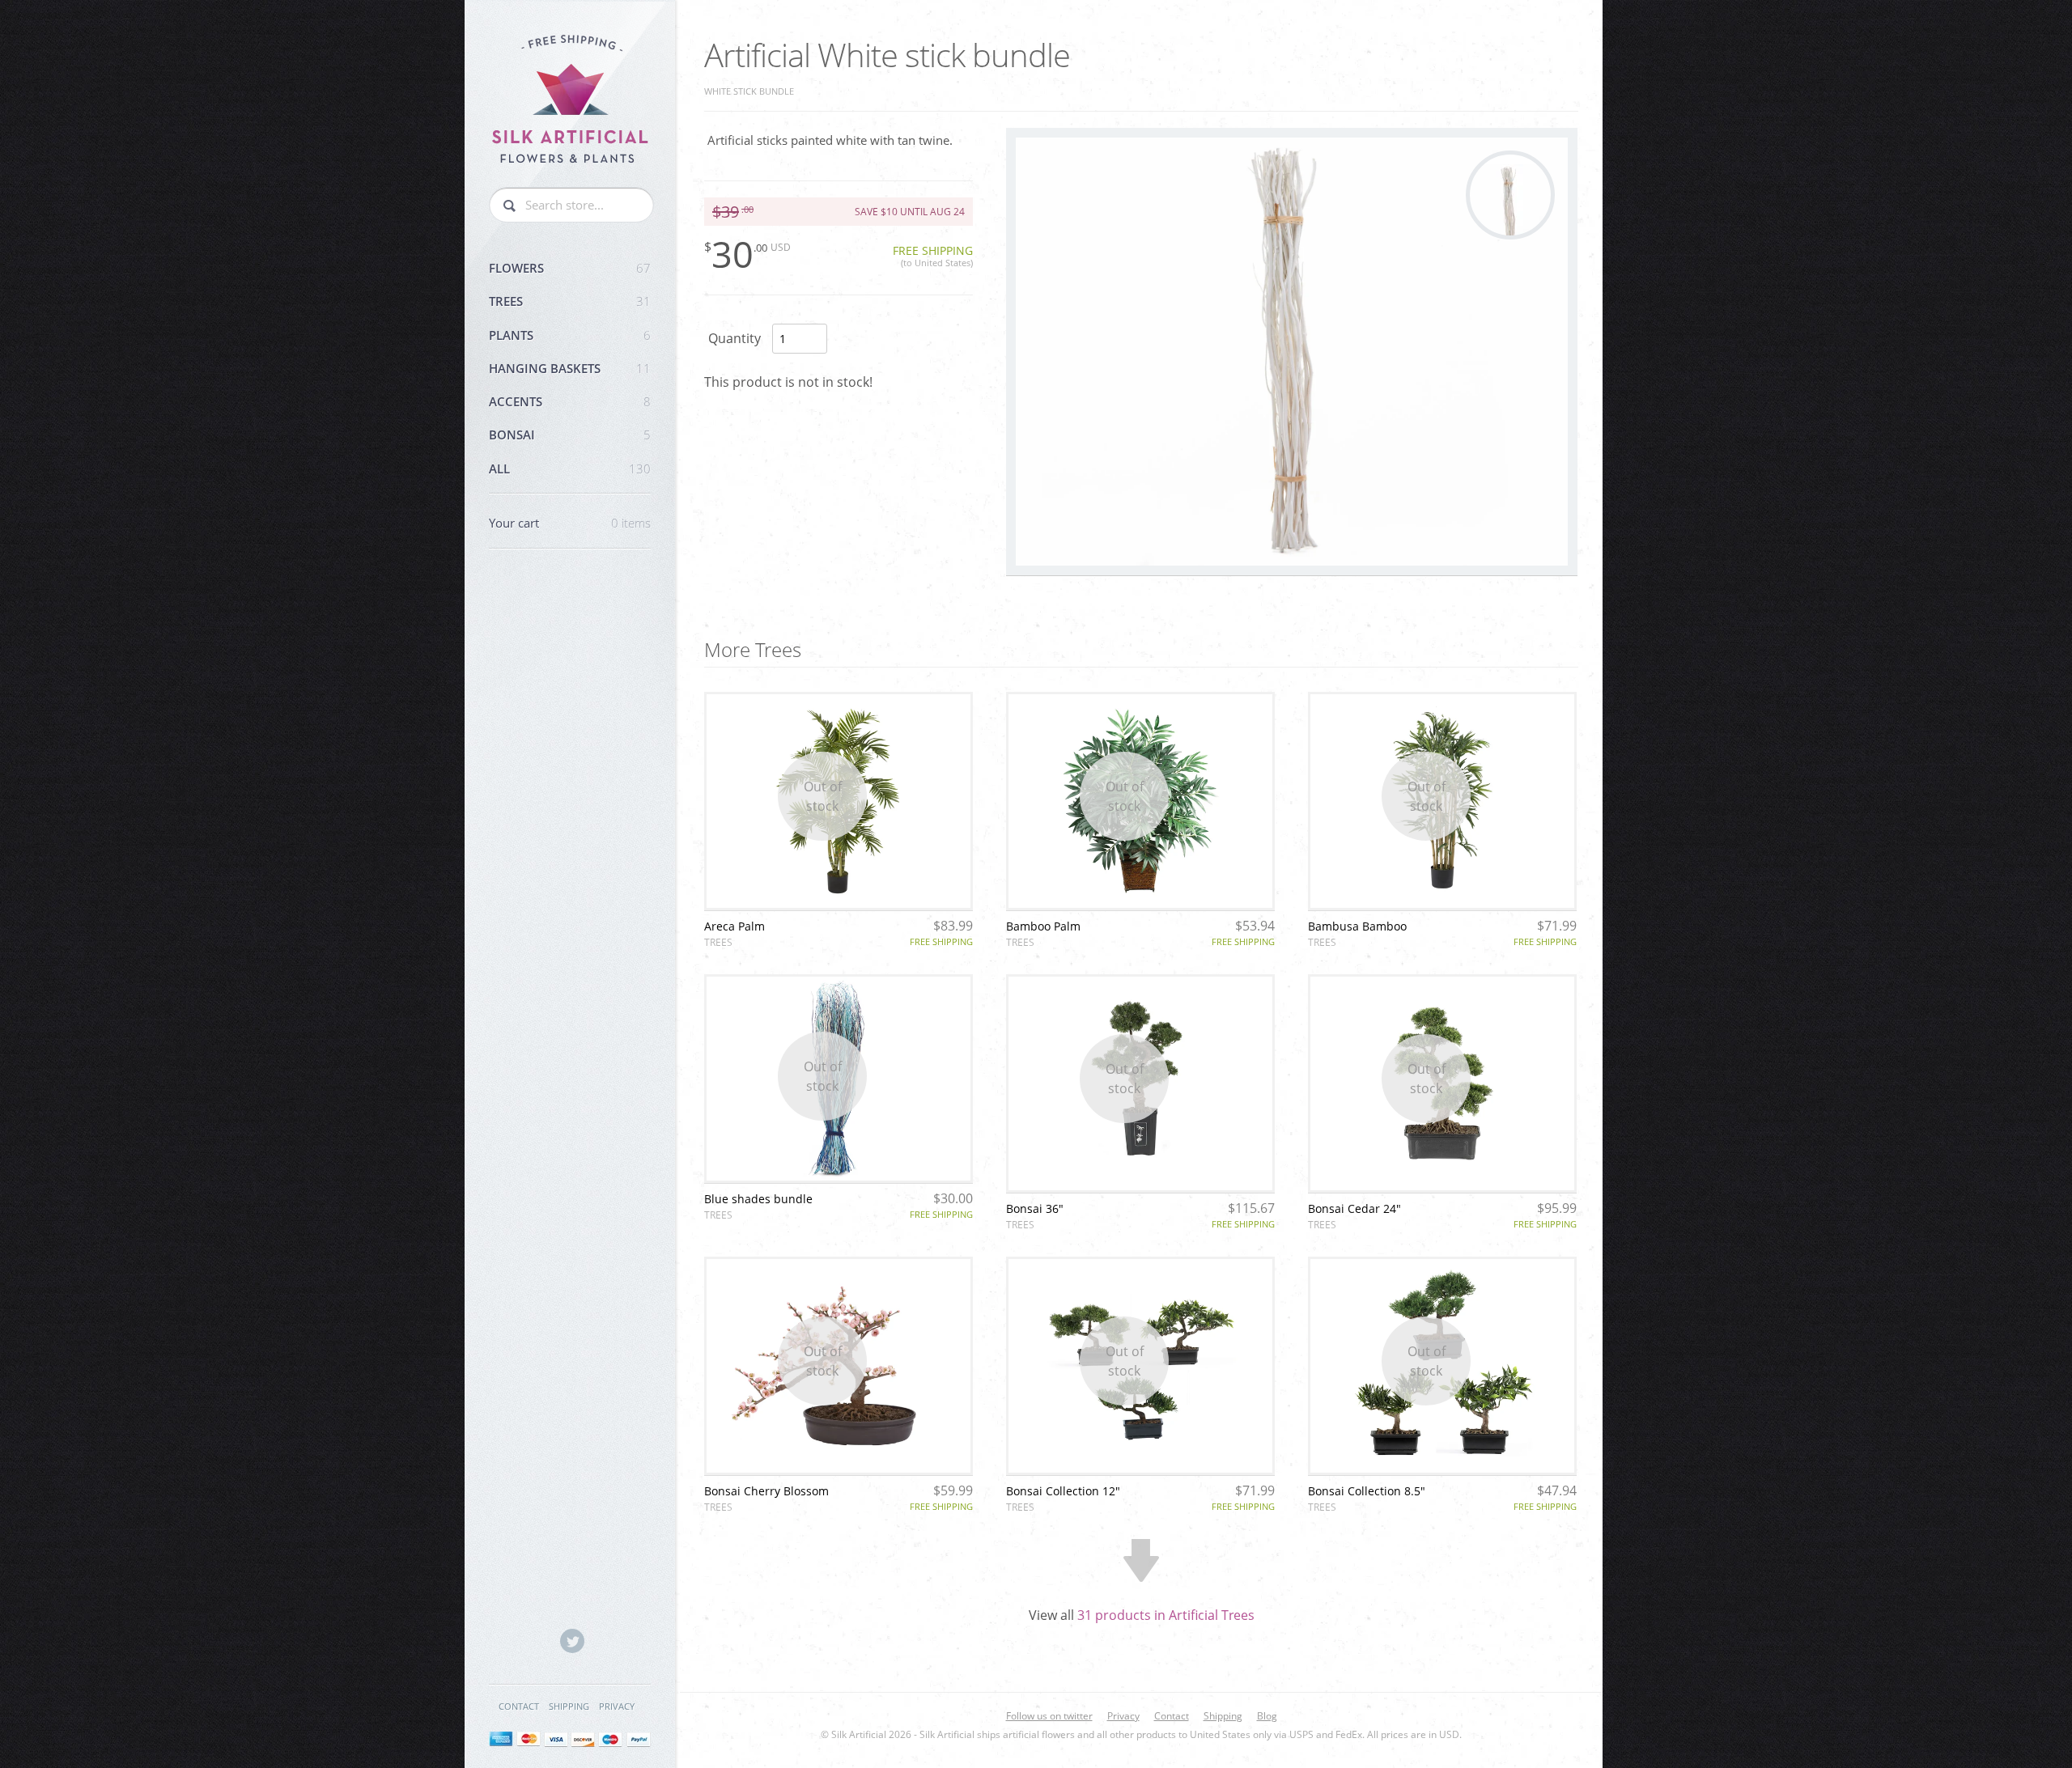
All (570, 468)
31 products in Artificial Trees (1166, 1615)
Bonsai (570, 435)
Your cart (570, 523)
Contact (519, 1706)
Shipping (569, 1706)
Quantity (735, 338)
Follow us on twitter (1049, 1716)
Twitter (572, 1641)
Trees (570, 301)
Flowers (570, 268)
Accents (570, 401)
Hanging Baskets (570, 368)
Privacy (617, 1706)
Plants (570, 335)
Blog (1267, 1716)
